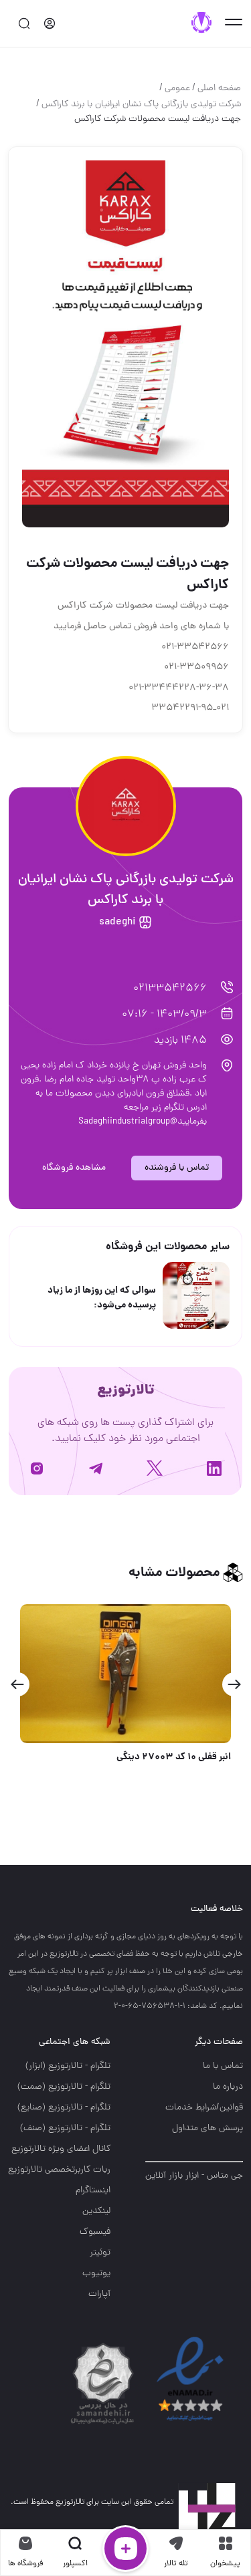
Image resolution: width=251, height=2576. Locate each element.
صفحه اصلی (219, 89)
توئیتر (100, 2253)
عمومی (177, 89)
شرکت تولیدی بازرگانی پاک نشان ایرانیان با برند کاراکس (141, 105)
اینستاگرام (93, 2191)
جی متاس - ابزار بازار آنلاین (194, 2176)
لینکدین (96, 2211)
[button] (234, 1684)
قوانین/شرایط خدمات (204, 2108)
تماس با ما (223, 2066)
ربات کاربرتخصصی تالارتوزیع (59, 2170)
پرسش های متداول (207, 2129)
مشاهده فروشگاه (74, 1168)
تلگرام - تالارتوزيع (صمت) (64, 2087)
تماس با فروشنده (177, 1168)
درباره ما (228, 2087)
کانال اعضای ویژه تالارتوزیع (61, 2149)
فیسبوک (95, 2232)
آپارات (99, 2294)
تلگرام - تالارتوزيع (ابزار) (68, 2066)
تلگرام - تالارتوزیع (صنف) (65, 2129)
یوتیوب (96, 2274)
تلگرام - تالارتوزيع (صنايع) (64, 2108)
